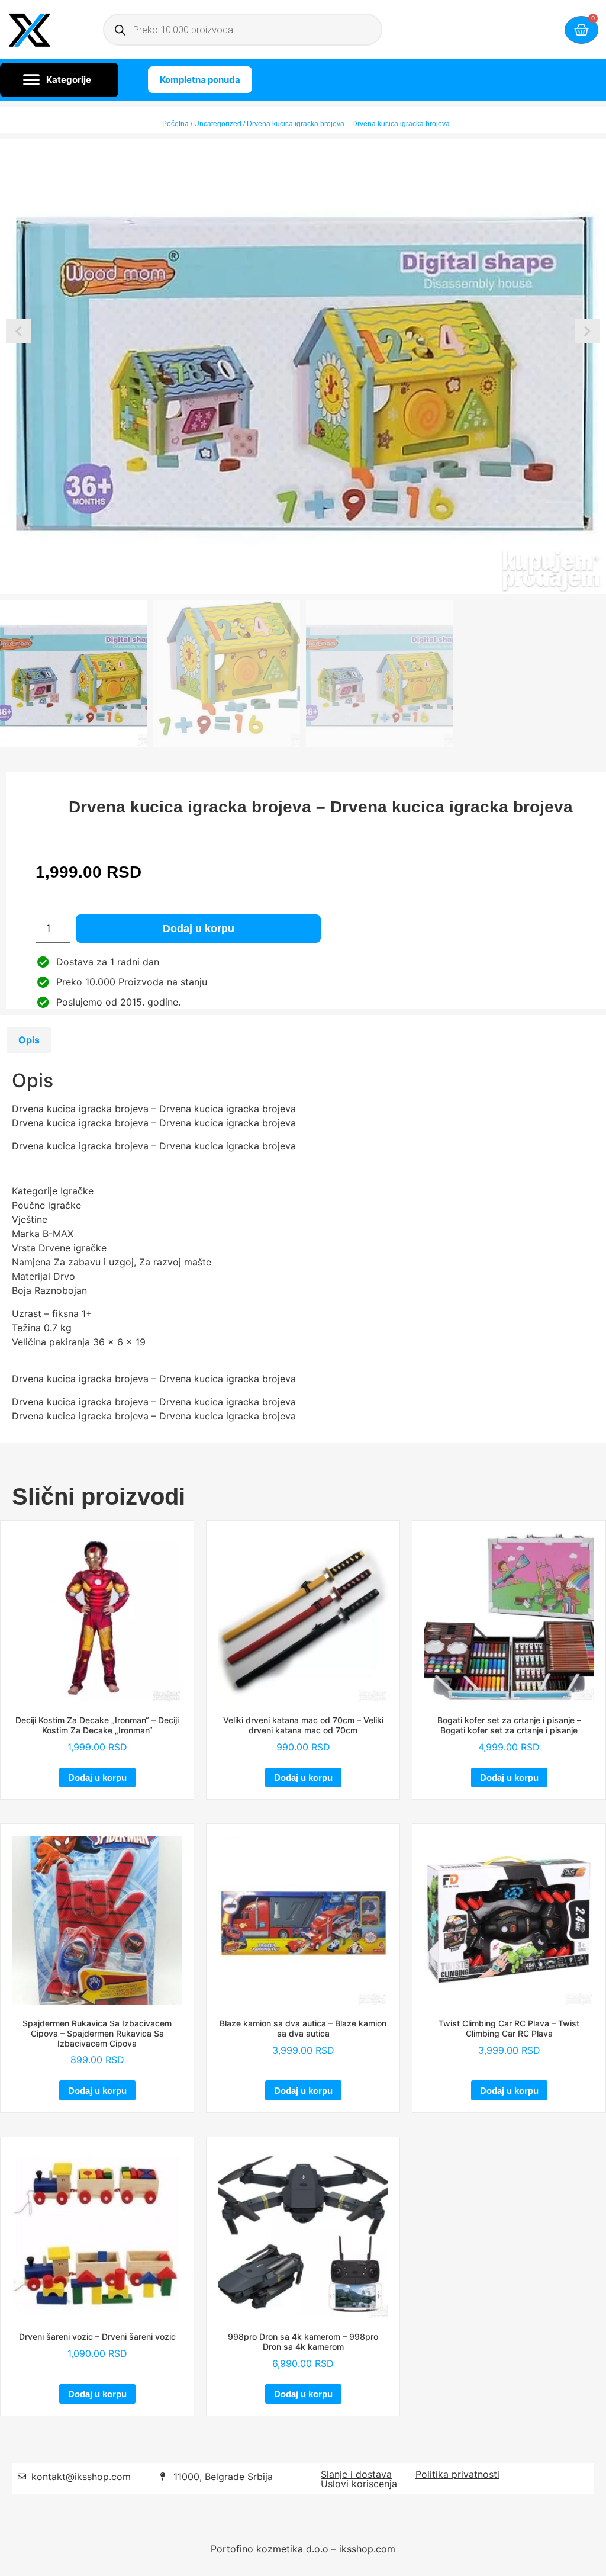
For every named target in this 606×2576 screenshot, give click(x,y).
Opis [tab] (29, 1040)
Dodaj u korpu (199, 929)
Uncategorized (218, 124)
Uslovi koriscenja (359, 2484)
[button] (59, 80)
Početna (175, 124)
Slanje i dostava (356, 2474)
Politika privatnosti (457, 2474)
